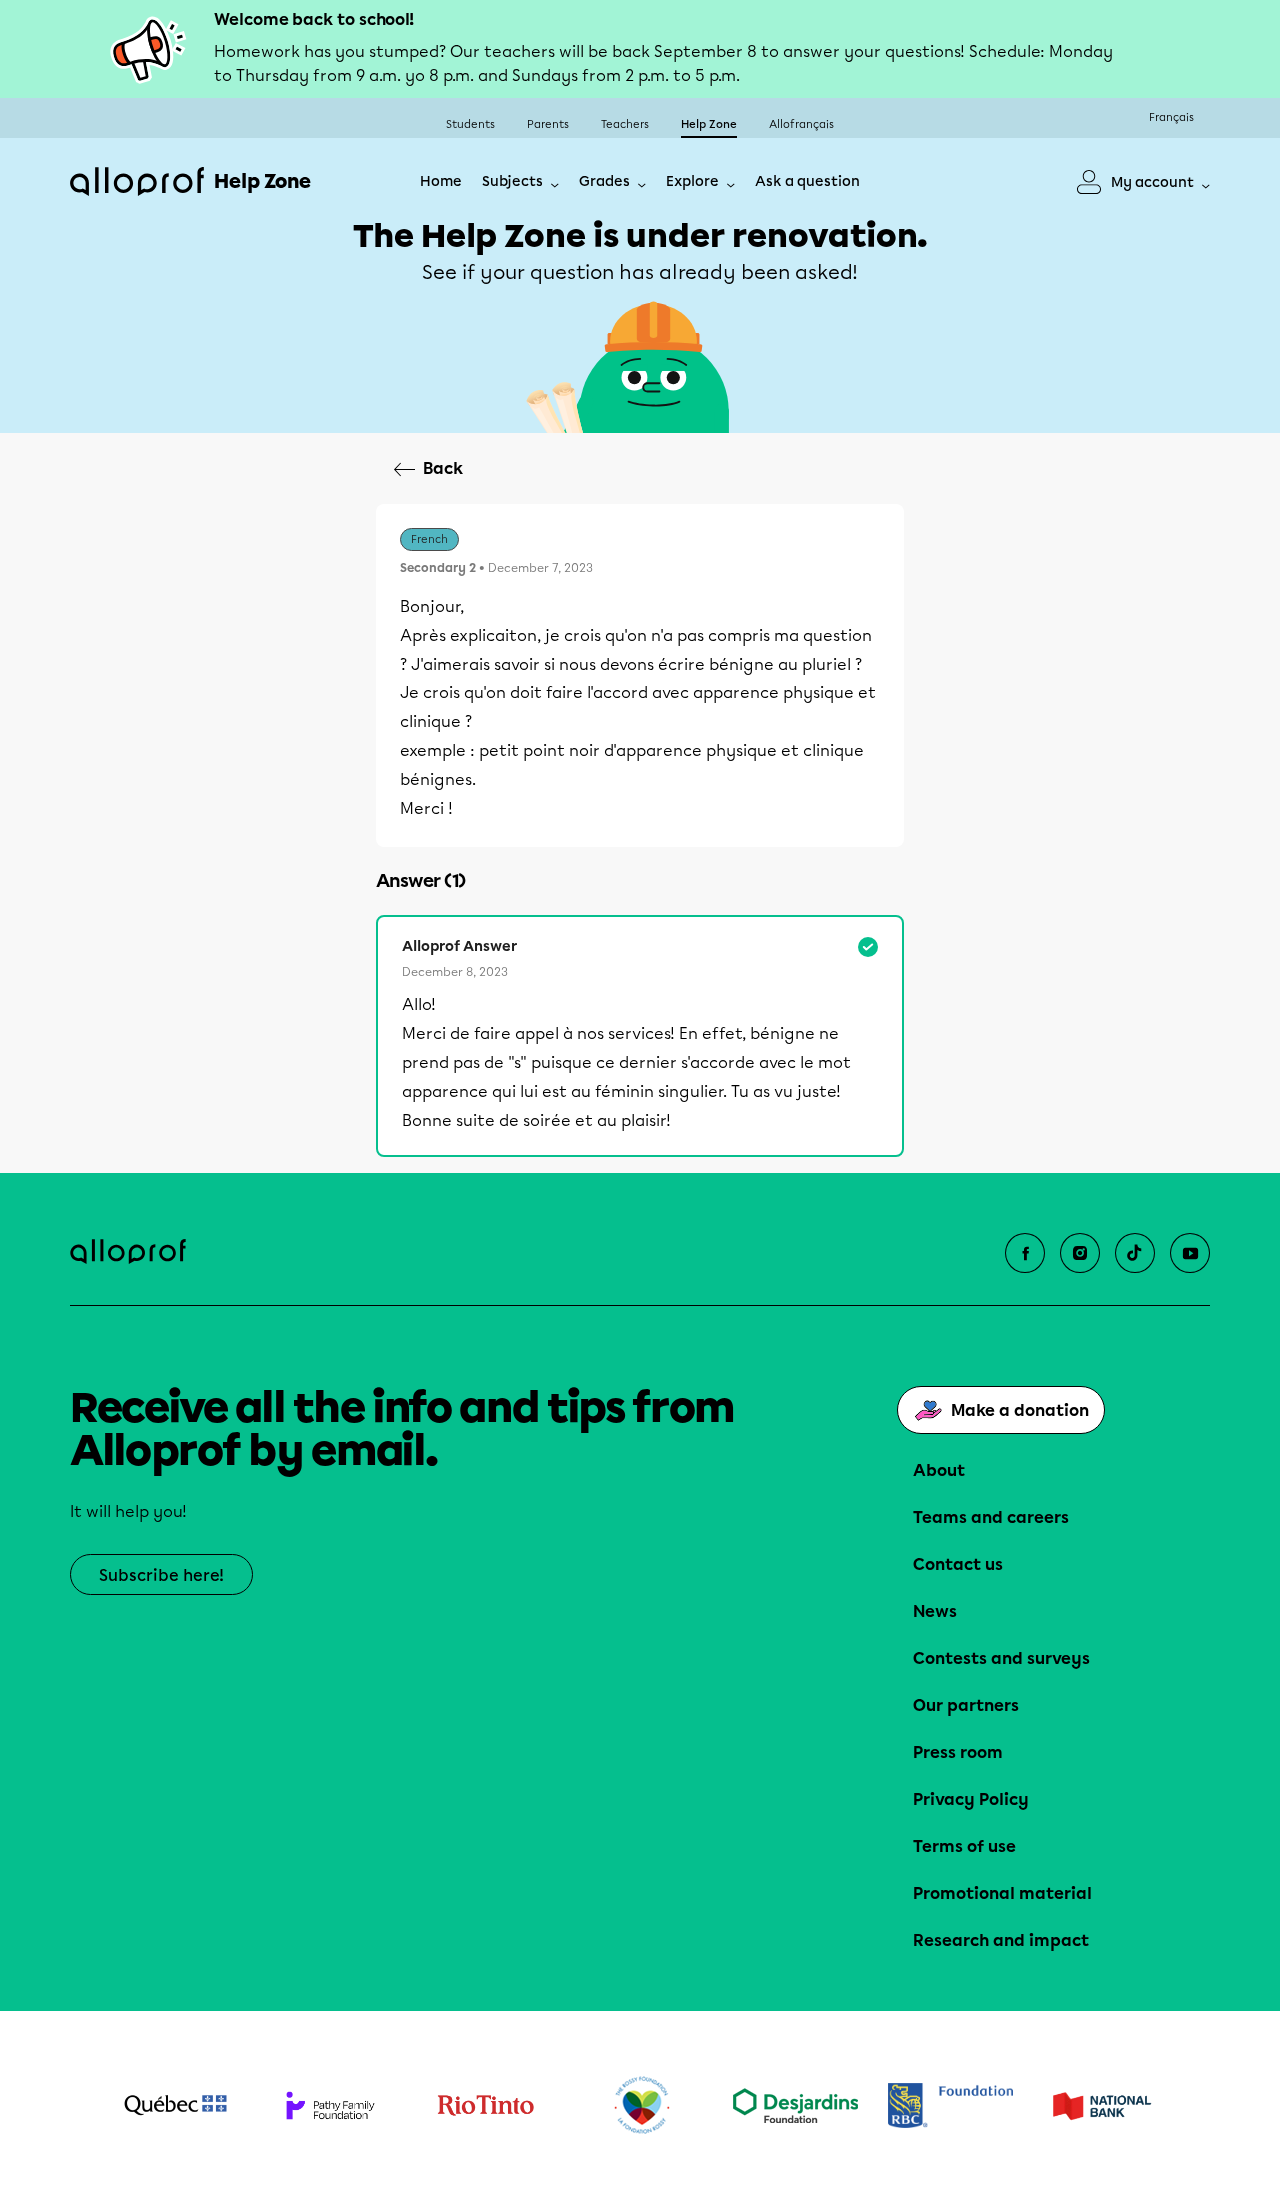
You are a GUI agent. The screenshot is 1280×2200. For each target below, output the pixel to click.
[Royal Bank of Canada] (950, 2105)
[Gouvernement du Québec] (175, 2105)
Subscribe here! (161, 1575)
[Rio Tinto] (485, 2106)
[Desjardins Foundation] (795, 2105)
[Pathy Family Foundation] (330, 2105)
